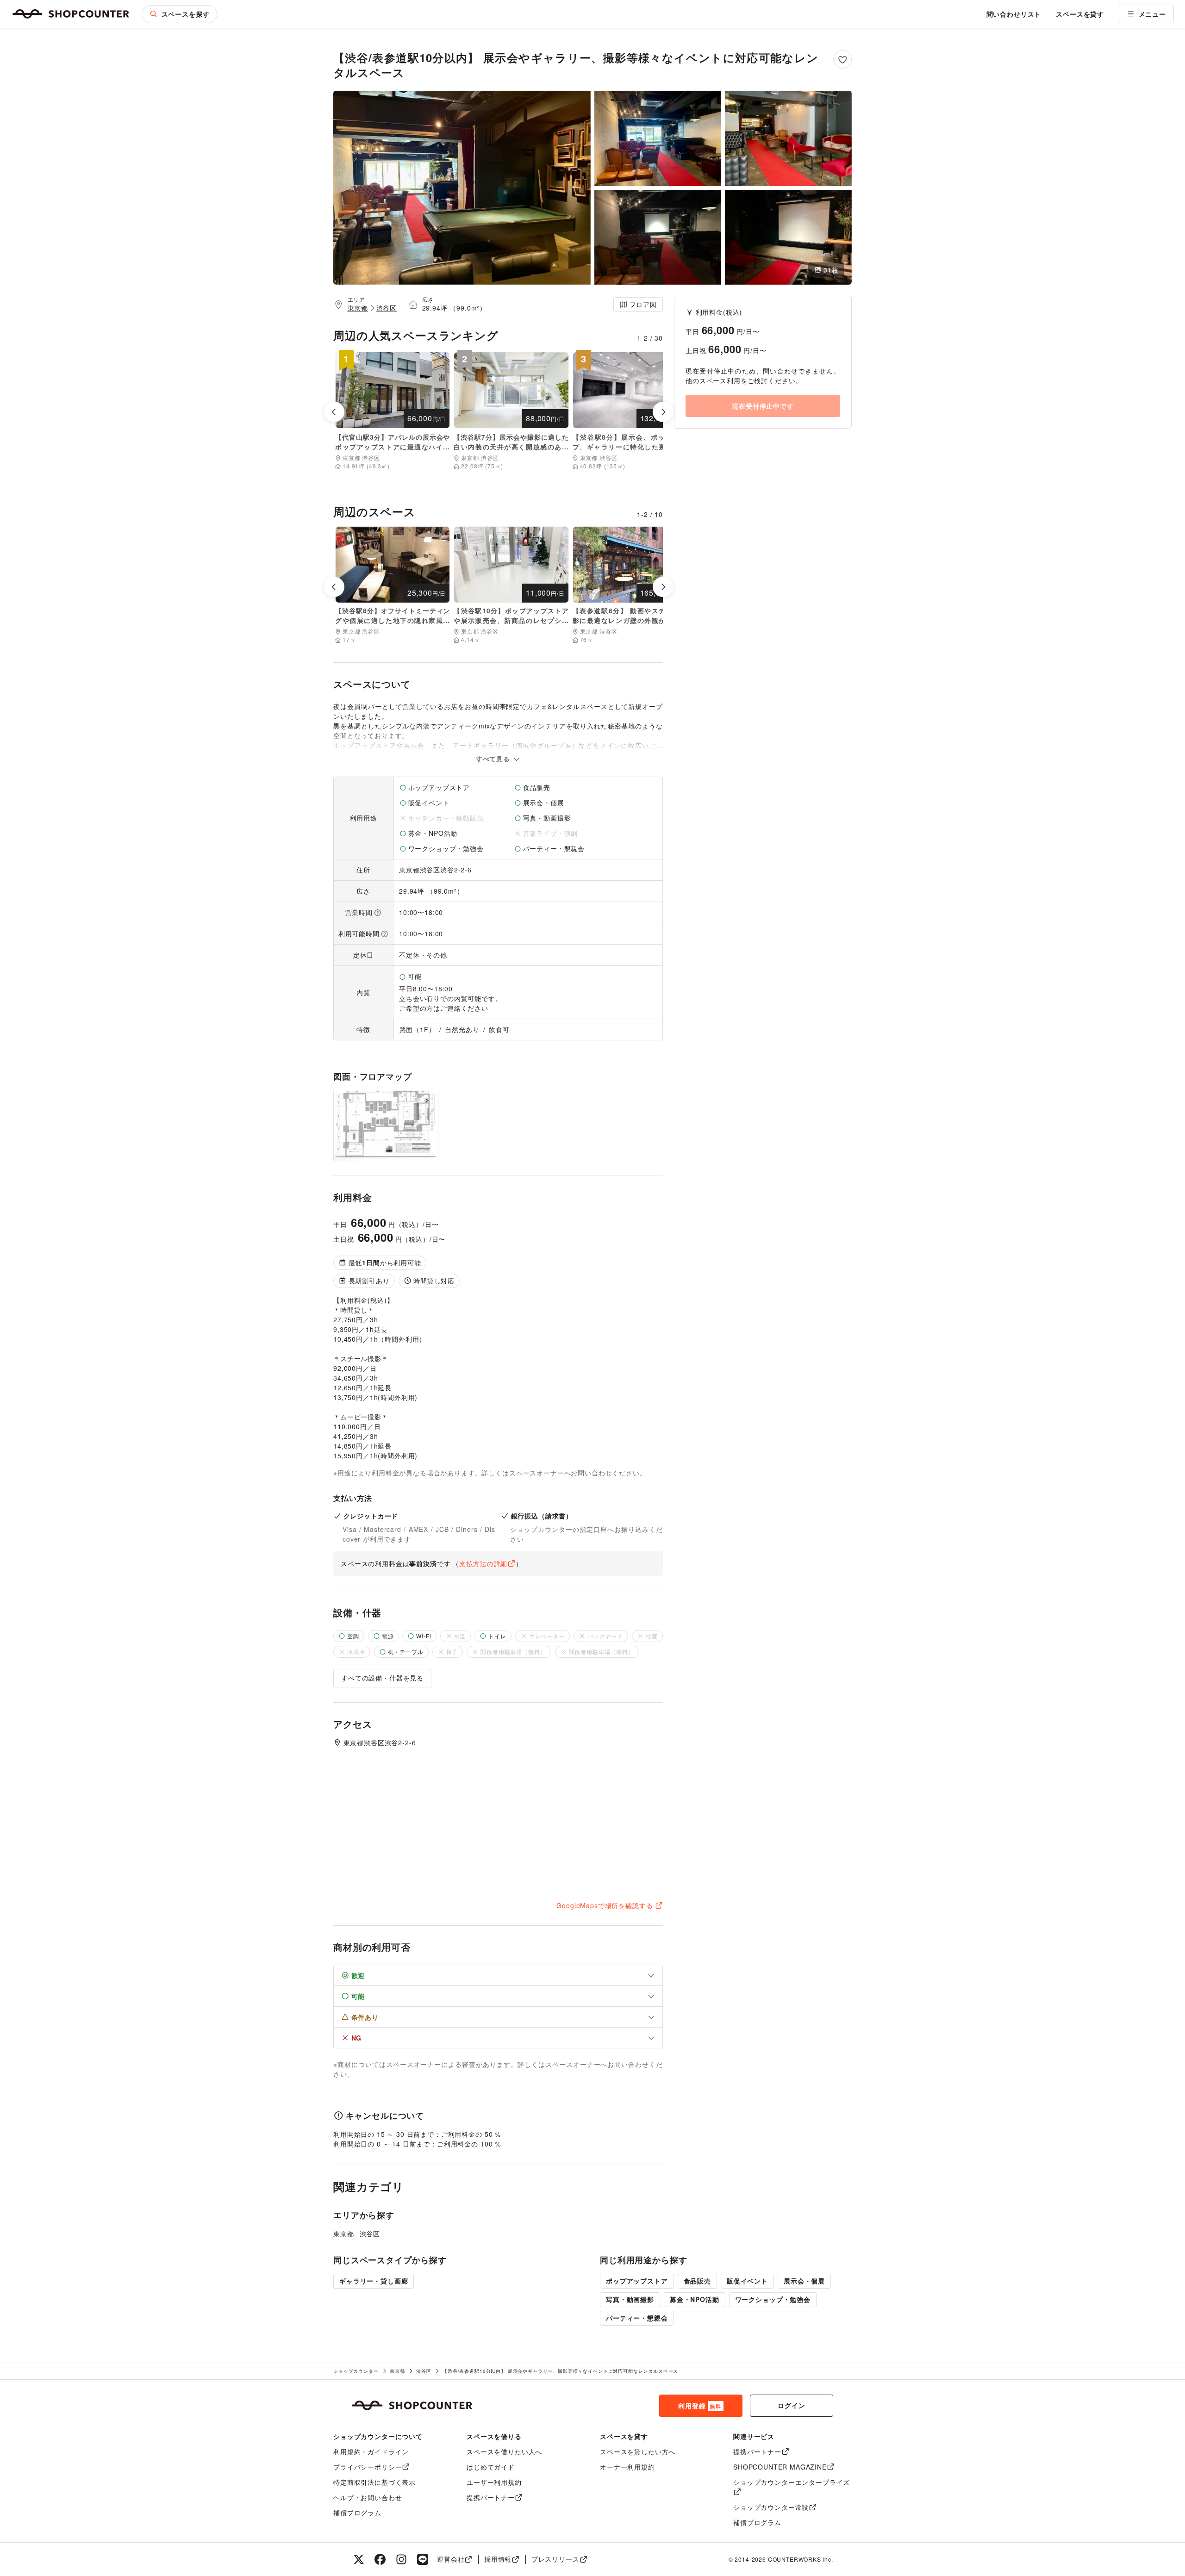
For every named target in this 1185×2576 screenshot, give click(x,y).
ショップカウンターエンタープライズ (792, 2482)
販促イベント (747, 2281)
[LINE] (423, 2559)
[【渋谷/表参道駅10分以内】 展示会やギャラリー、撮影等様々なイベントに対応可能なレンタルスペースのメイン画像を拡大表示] (462, 188)
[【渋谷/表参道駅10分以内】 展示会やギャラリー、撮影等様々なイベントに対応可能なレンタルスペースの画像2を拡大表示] (658, 138)
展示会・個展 (804, 2281)
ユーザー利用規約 (494, 2482)
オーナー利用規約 (627, 2467)
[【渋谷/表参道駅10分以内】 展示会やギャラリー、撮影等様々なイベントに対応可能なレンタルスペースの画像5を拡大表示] (788, 237)
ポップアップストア (637, 2281)
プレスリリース (555, 2559)
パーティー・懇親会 (637, 2318)
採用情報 (498, 2559)
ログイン (791, 2405)
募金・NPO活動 (695, 2299)
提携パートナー (491, 2497)
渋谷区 (387, 308)
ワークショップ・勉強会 (773, 2299)
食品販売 (697, 2281)
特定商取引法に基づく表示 (374, 2482)
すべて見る (494, 759)
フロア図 (643, 304)
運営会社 (451, 2559)
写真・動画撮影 (630, 2299)
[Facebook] (380, 2559)
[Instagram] (401, 2559)
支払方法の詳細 (483, 1563)
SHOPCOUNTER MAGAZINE (780, 2467)
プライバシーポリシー (368, 2467)
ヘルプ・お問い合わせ (368, 2497)
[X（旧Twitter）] (359, 2559)
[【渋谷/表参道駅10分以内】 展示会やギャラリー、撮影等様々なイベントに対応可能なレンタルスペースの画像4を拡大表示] (658, 237)
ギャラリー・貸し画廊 (374, 2281)
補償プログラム (357, 2513)
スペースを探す (186, 14)
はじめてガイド (491, 2467)
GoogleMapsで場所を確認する (605, 1905)
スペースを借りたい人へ (504, 2452)
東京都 (358, 308)
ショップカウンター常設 (771, 2507)
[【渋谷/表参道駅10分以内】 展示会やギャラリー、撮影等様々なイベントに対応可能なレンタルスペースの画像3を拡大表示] (788, 138)
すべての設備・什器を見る (382, 1678)
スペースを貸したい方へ (638, 2452)
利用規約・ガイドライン (371, 2452)
